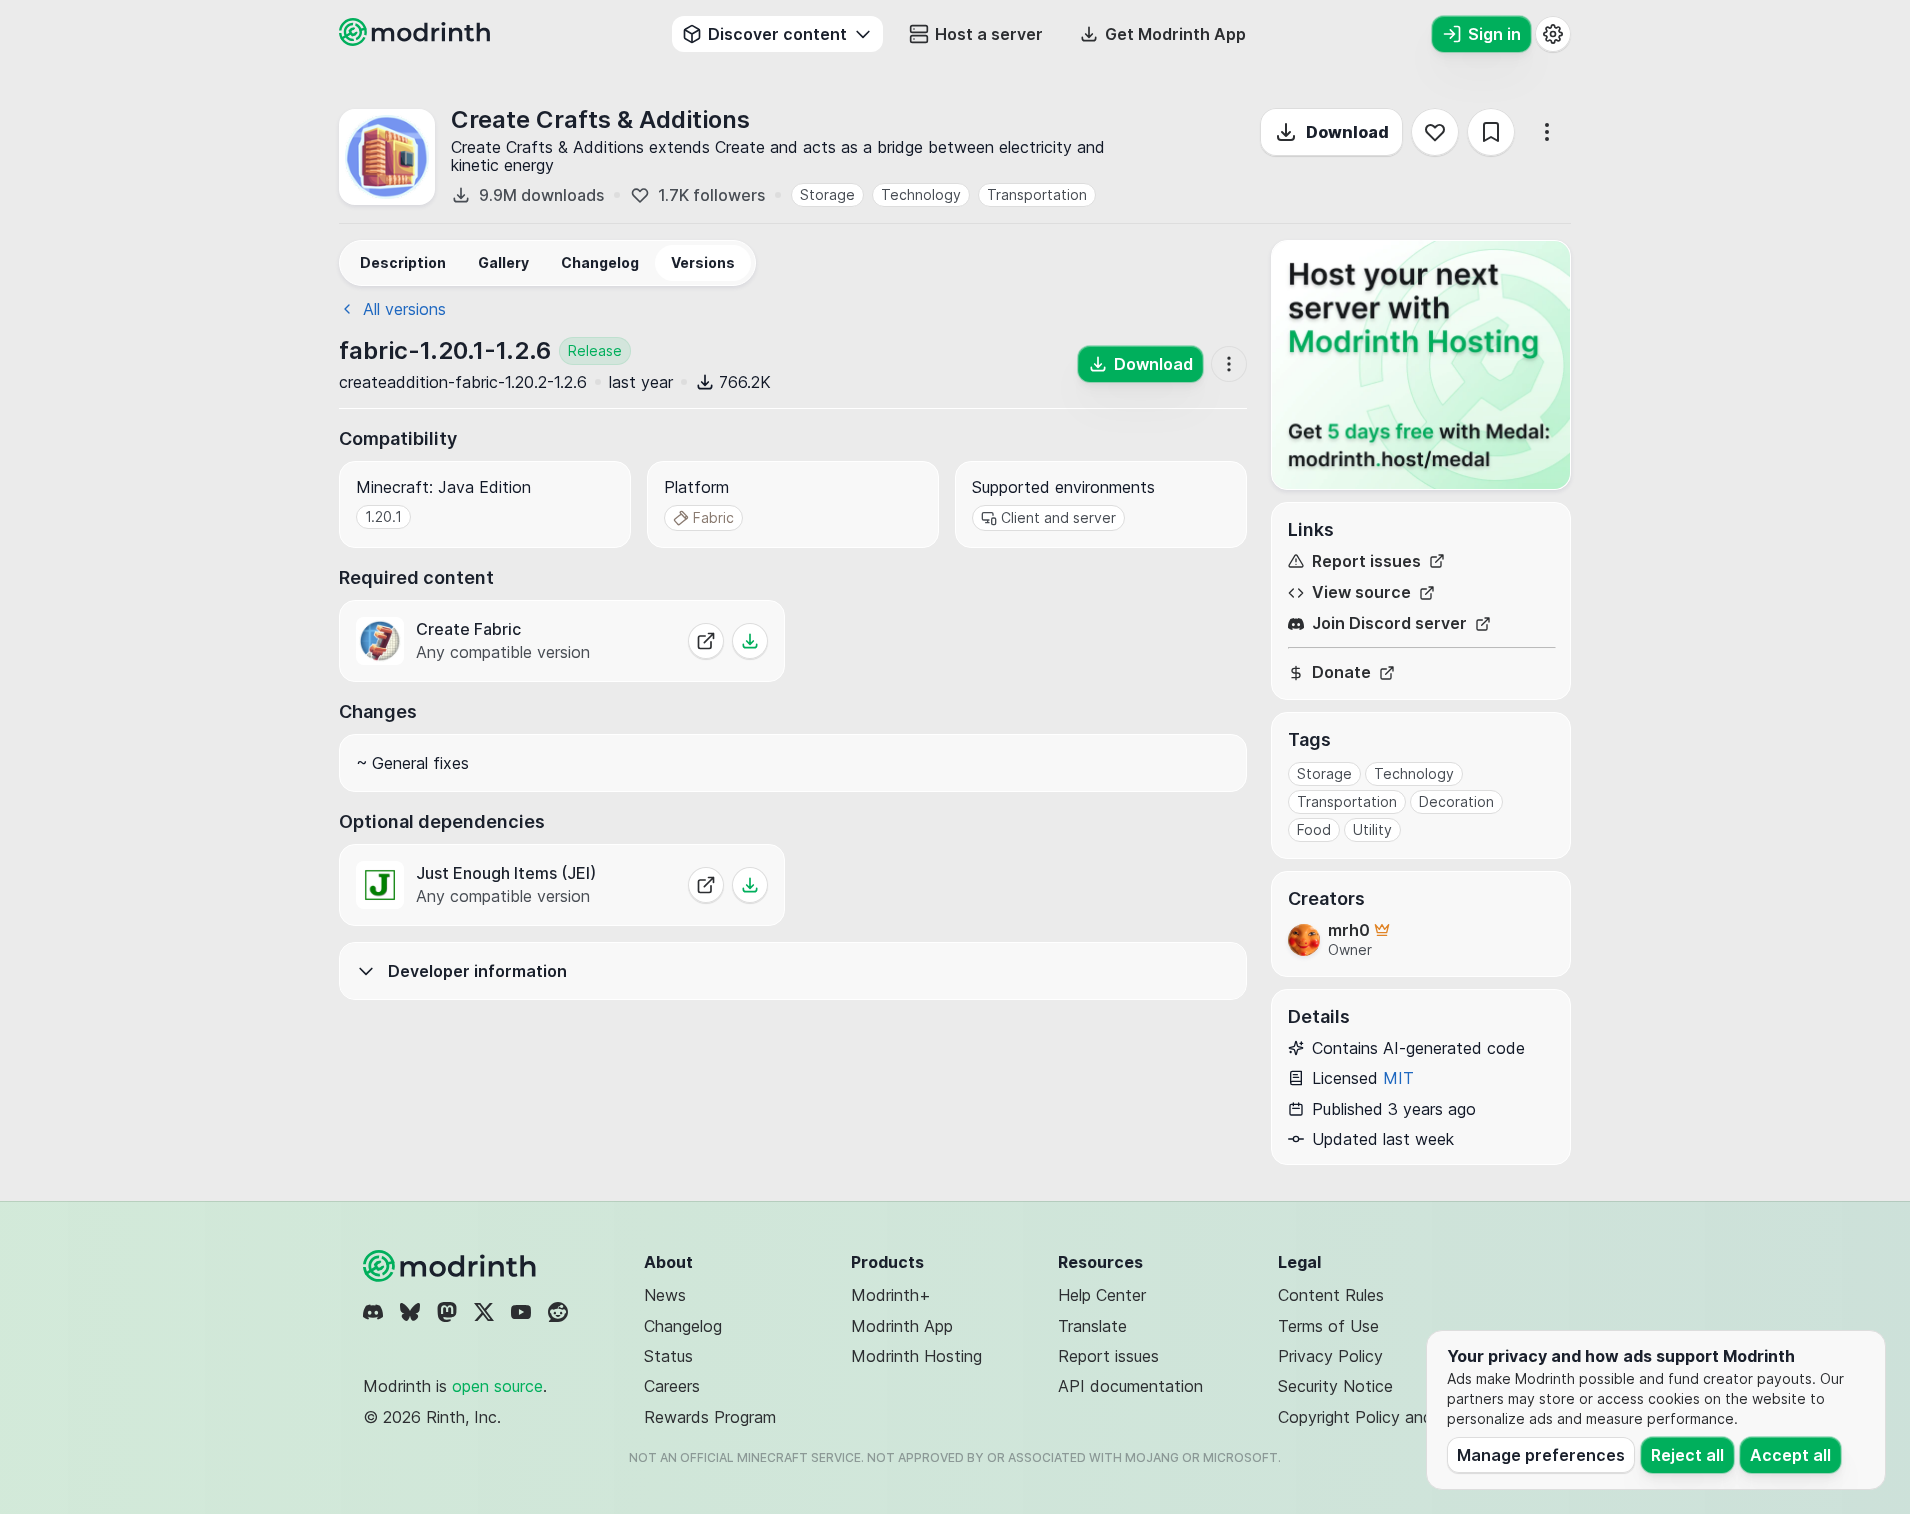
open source (497, 1386)
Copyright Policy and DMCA (1382, 1417)
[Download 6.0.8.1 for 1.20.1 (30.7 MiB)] (750, 641)
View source (1361, 592)
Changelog (683, 1326)
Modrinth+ (891, 1295)
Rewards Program (710, 1417)
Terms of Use (1328, 1326)
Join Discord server (1389, 623)
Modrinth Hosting (916, 1356)
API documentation (1130, 1386)
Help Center (1102, 1295)
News (665, 1295)
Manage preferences (1541, 1455)
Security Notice (1335, 1386)
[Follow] (1435, 132)
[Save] (1491, 132)
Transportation (1037, 194)
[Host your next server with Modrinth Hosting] (1421, 365)
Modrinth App (902, 1326)
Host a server (989, 34)
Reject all (1687, 1455)
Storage (827, 194)
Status (668, 1356)
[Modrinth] (452, 1266)
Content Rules (1331, 1295)
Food (1314, 829)
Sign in (1494, 34)
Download (1347, 132)
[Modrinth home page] (417, 40)
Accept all (1790, 1455)
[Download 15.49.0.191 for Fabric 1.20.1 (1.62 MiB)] (750, 885)
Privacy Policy (1330, 1356)
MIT (1398, 1078)
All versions (404, 309)
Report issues (1366, 561)
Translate (1092, 1326)
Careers (672, 1386)
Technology (921, 194)
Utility (1372, 829)
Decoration (1456, 801)
